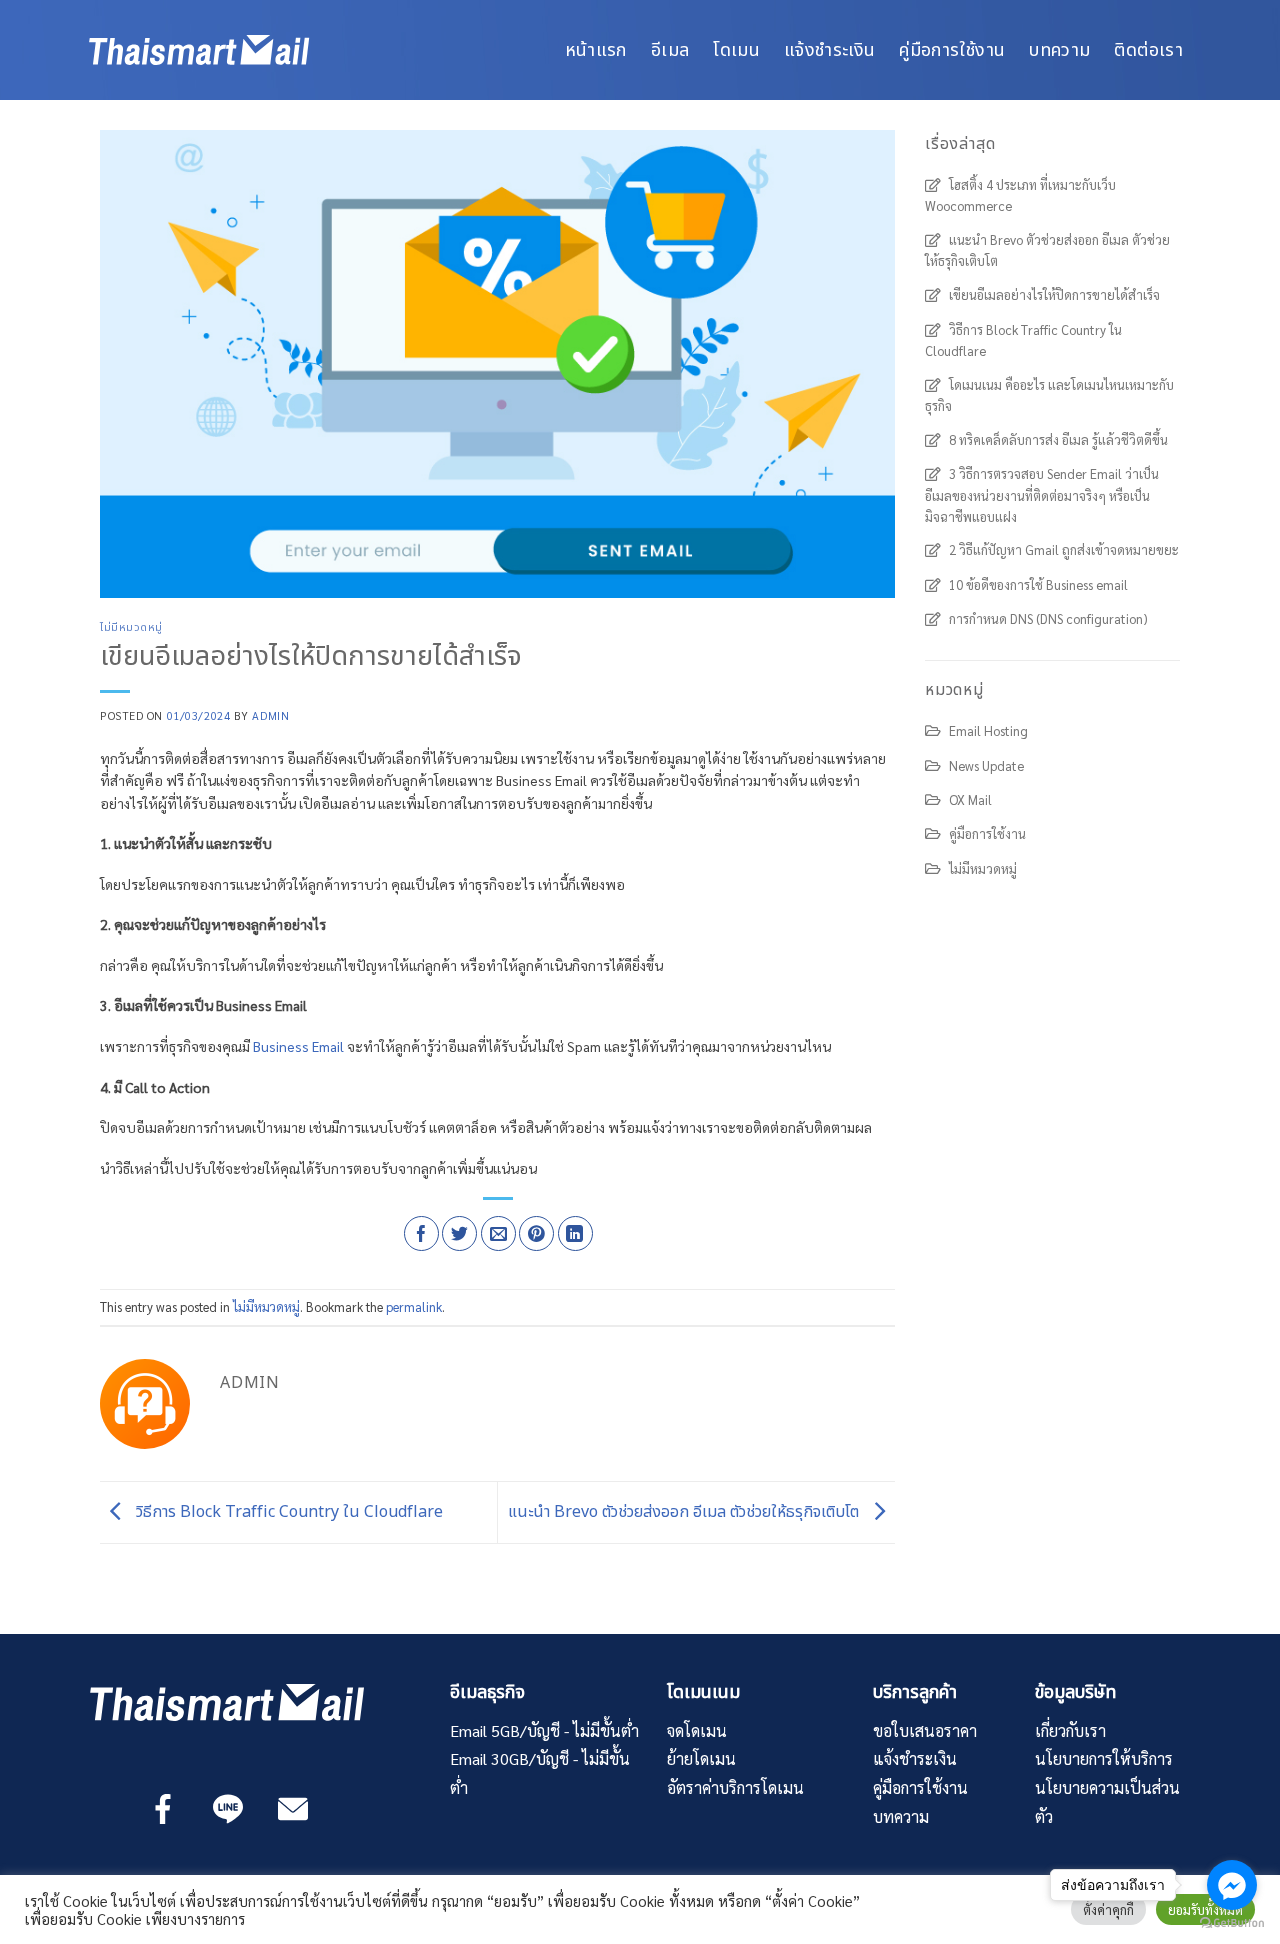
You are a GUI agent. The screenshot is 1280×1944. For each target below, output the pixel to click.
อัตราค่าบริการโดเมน (735, 1787)
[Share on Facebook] (421, 1233)
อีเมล (670, 49)
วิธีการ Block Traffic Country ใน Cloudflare (287, 1512)
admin (270, 715)
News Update (986, 765)
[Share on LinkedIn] (575, 1233)
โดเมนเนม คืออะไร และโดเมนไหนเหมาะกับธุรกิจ (1049, 395)
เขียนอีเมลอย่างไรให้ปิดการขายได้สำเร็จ (1054, 294)
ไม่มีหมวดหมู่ (131, 627)
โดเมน (736, 49)
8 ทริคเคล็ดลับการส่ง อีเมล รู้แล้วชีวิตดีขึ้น (1058, 439)
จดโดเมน (697, 1730)
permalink (414, 1306)
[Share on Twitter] (459, 1233)
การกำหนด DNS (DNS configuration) (1048, 618)
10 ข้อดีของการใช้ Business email (1038, 584)
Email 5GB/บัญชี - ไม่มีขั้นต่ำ (544, 1730)
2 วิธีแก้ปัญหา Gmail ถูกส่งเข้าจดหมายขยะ (1064, 549)
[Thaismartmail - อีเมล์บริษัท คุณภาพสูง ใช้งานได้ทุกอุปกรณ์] (235, 50)
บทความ (1059, 49)
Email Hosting (988, 730)
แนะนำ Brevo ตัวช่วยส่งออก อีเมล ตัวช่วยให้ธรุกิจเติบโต (685, 1512)
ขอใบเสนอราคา (925, 1730)
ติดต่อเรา (1148, 49)
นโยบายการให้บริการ (1104, 1758)
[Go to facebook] (1232, 1885)
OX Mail (970, 799)
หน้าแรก (596, 49)
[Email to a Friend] (498, 1233)
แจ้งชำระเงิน (829, 49)
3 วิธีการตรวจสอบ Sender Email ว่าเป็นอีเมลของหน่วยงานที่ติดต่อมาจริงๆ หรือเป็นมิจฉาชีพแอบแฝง (1042, 494)
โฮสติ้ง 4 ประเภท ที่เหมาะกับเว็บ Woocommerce (1020, 195)
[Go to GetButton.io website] (1232, 1923)
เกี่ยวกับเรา (1070, 1730)
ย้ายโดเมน (701, 1758)
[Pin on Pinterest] (536, 1233)
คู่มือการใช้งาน (952, 49)
